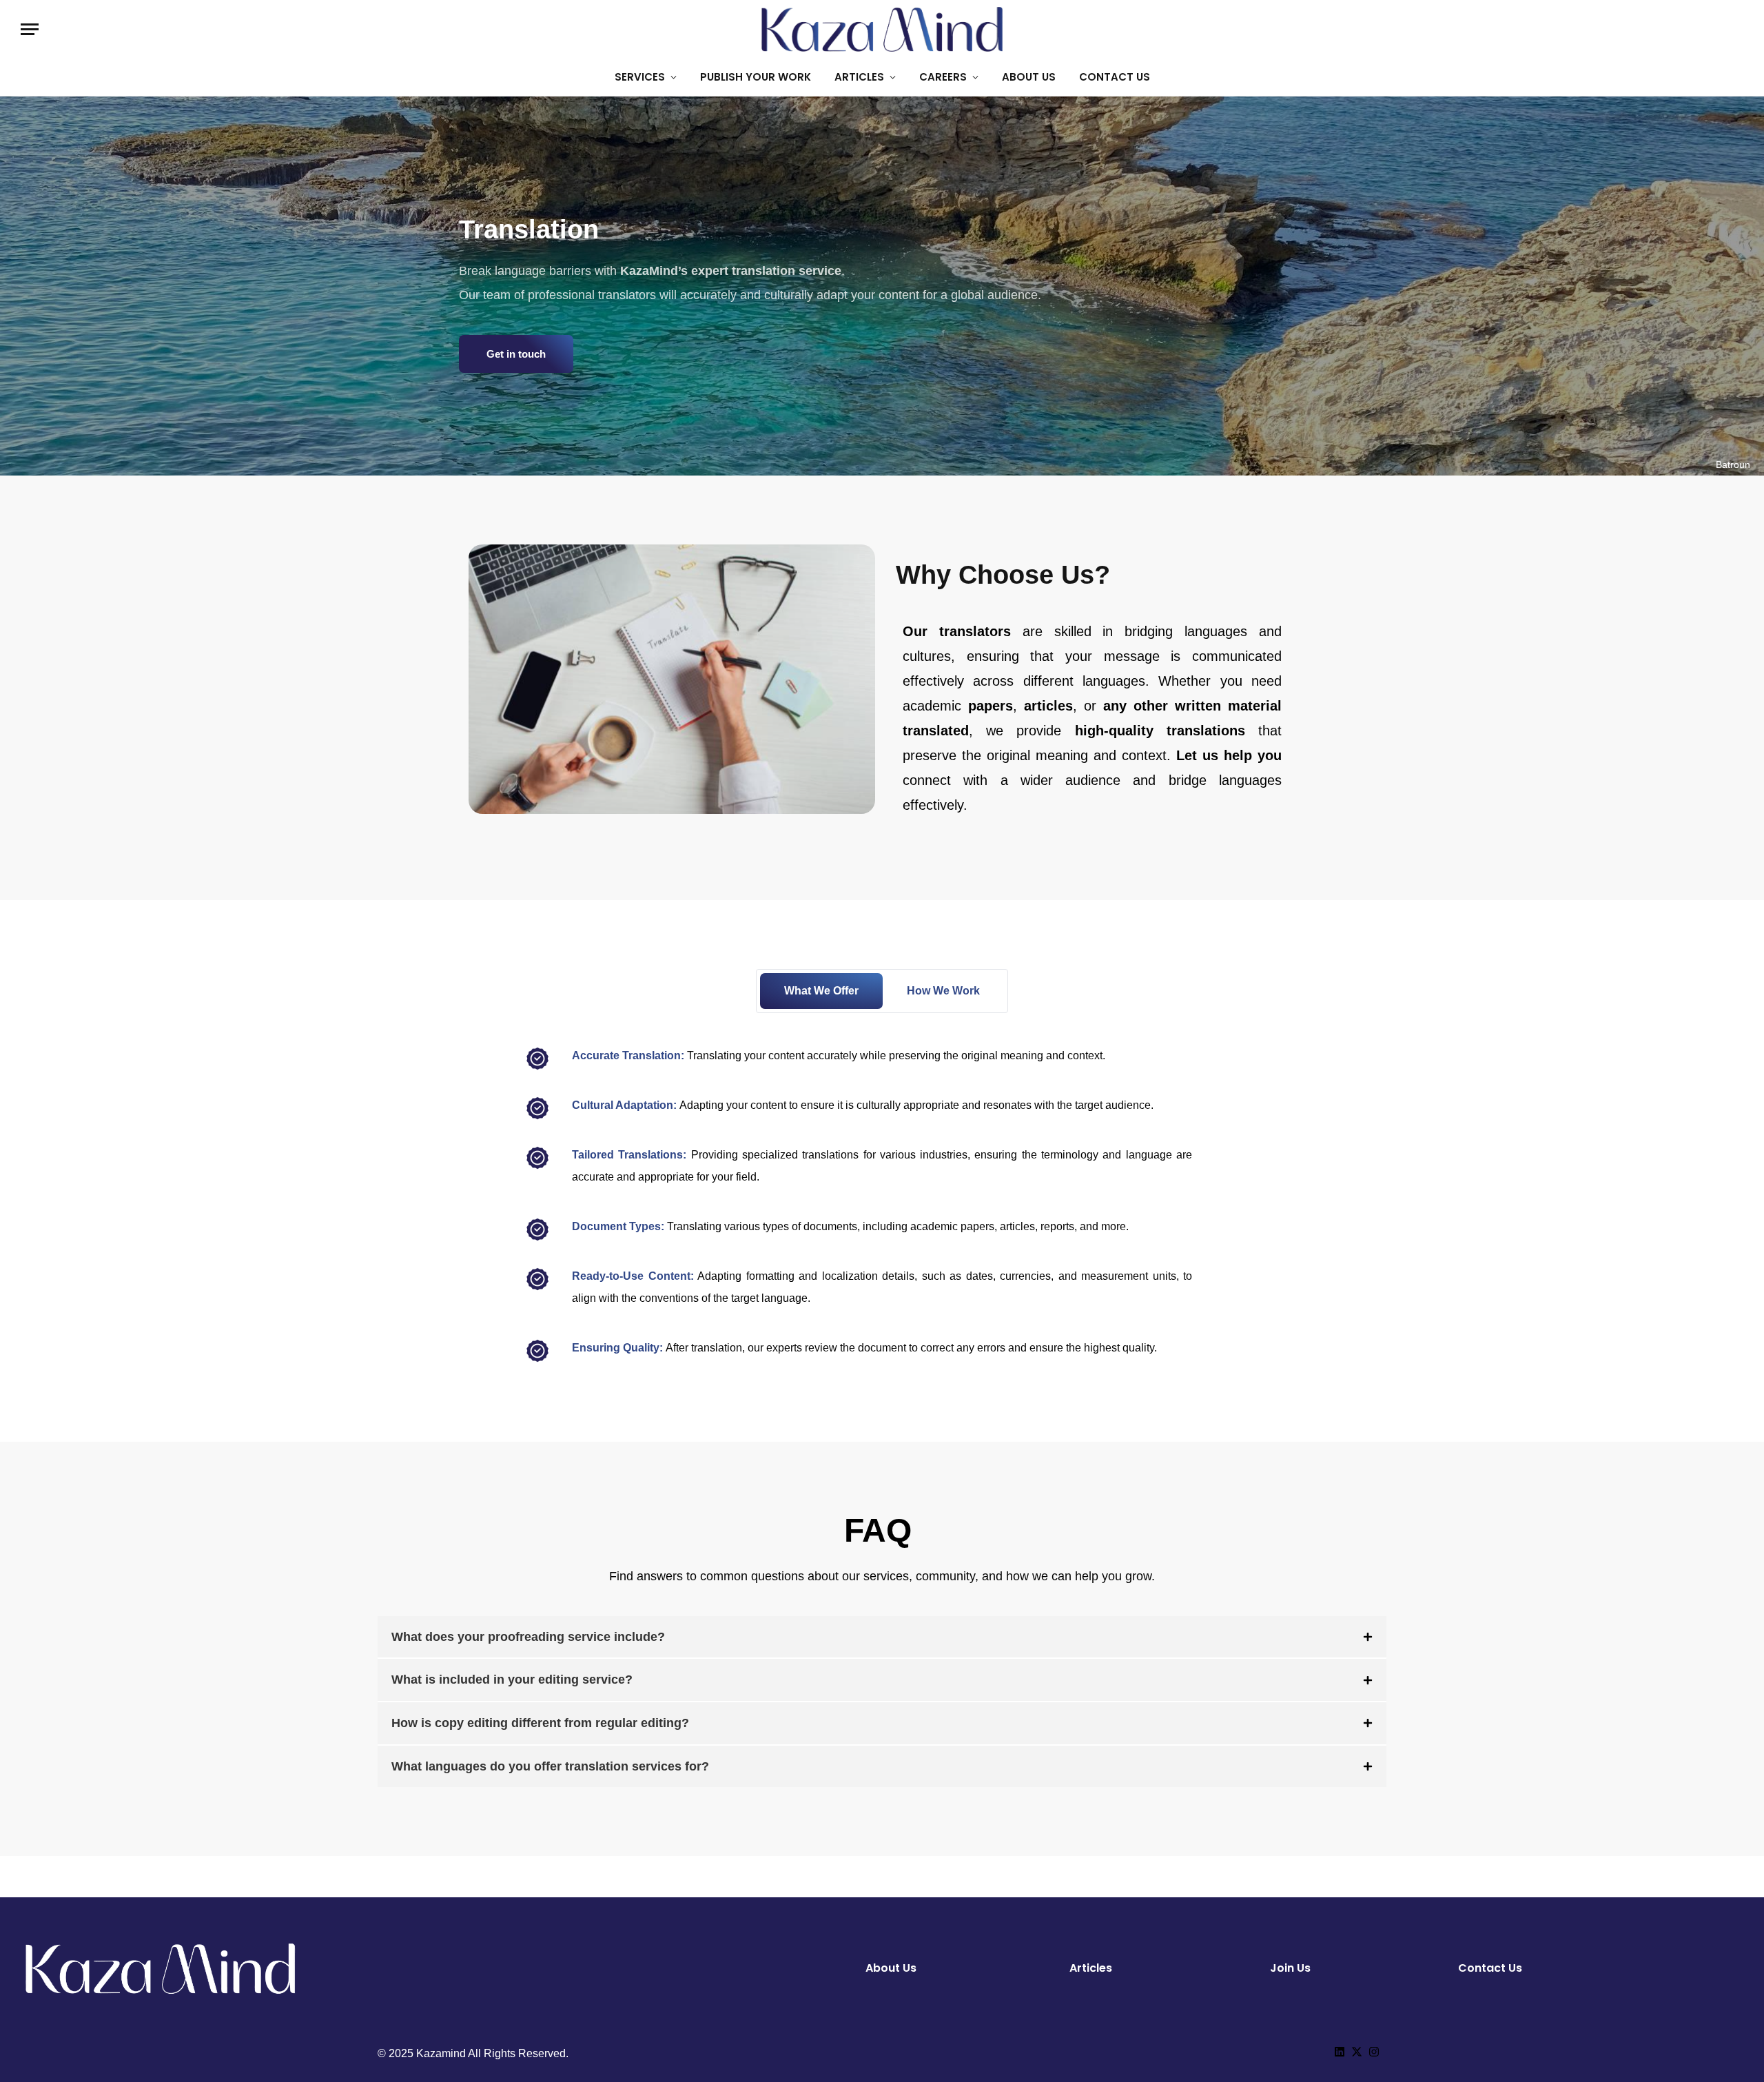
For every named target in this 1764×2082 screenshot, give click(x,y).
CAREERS (943, 77)
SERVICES (640, 77)
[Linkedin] (1340, 2052)
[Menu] (30, 29)
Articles (1091, 1968)
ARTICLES (859, 77)
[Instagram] (1374, 2052)
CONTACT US (1115, 77)
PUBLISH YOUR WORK (756, 77)
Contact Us (1490, 1968)
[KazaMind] (882, 29)
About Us (891, 1968)
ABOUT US (1029, 77)
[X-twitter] (1357, 2052)
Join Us (1290, 1968)
